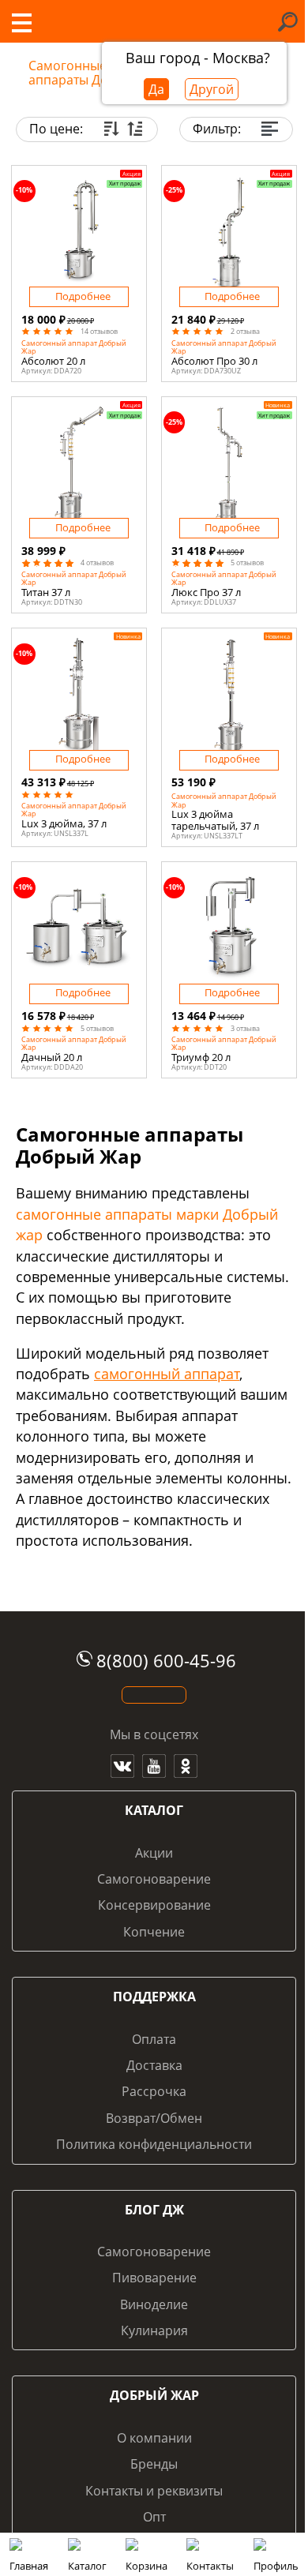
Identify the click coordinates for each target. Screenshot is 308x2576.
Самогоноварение (154, 1879)
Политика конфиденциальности (154, 2144)
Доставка (154, 2065)
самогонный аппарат (167, 1374)
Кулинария (154, 2330)
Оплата (154, 2039)
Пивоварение (154, 2278)
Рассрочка (154, 2091)
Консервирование (154, 1905)
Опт (154, 2517)
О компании (154, 2438)
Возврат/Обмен (154, 2118)
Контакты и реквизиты (154, 2491)
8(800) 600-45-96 (166, 1661)
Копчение (154, 1932)
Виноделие (154, 2304)
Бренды (154, 2464)
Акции (154, 1853)
